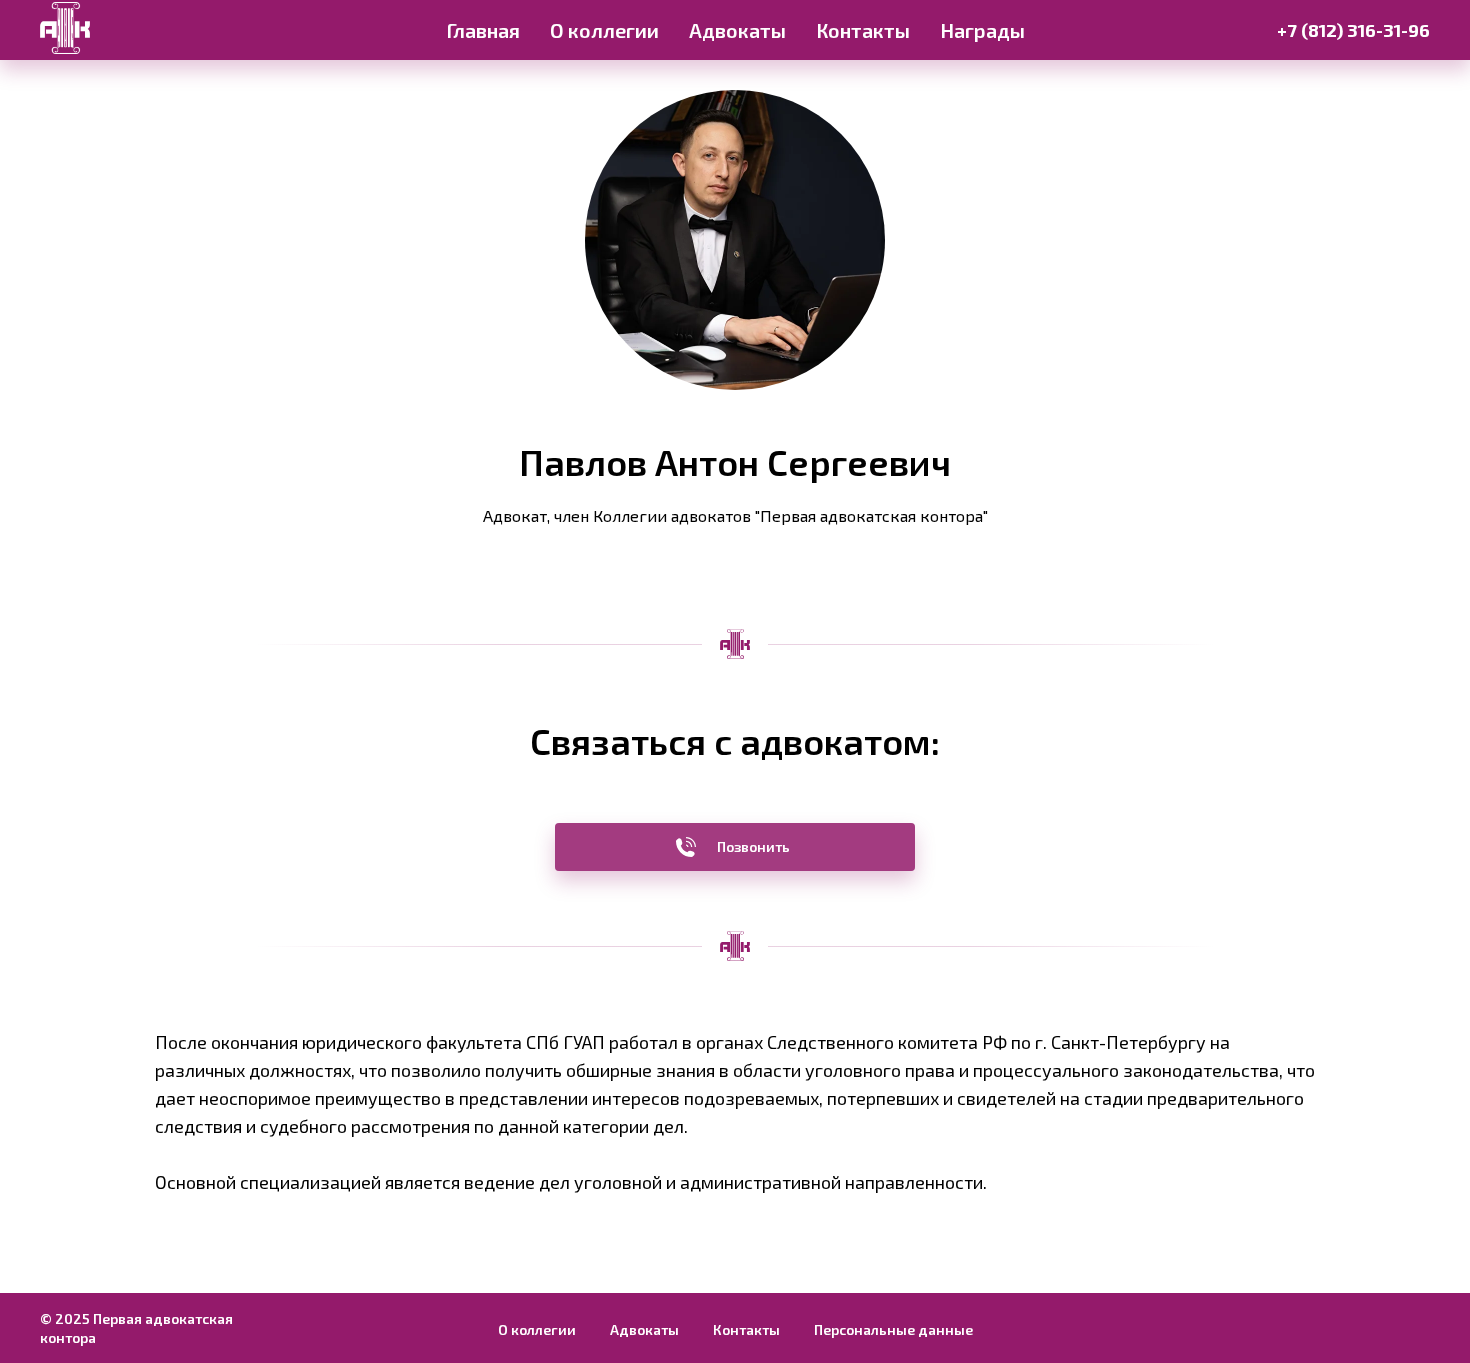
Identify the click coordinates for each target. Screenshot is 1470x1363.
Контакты (863, 30)
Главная (483, 30)
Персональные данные (893, 1329)
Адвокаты (737, 30)
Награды (982, 30)
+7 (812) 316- (1330, 30)
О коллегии (604, 30)
